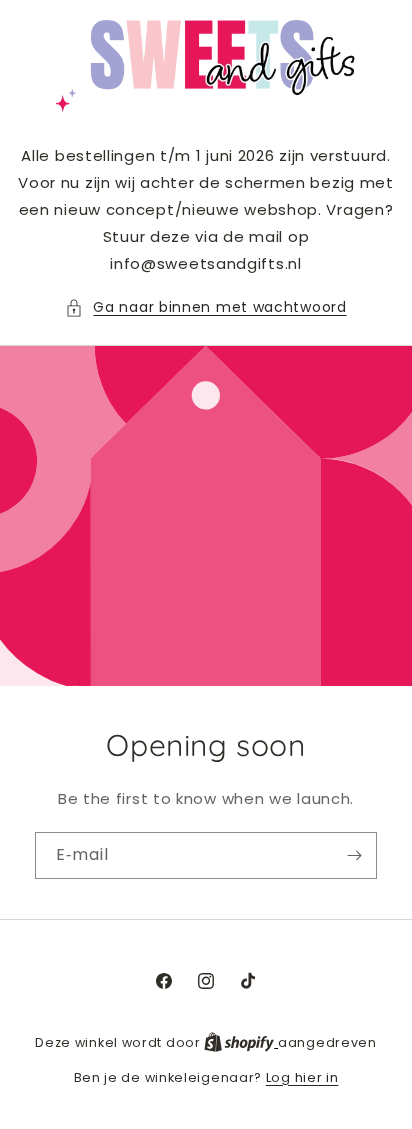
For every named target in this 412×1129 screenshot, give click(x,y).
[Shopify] (241, 1042)
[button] (205, 307)
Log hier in (302, 1077)
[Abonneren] (354, 855)
